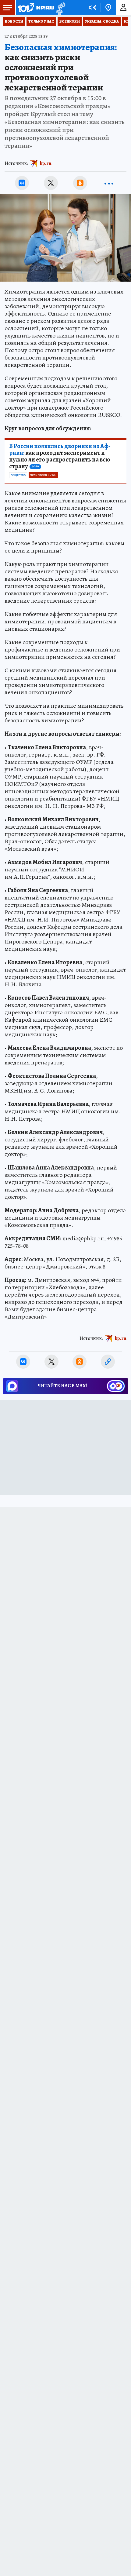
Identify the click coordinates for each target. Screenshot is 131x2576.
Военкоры (70, 21)
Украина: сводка (102, 21)
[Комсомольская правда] (36, 8)
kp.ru (46, 163)
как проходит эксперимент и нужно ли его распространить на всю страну (60, 456)
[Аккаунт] (123, 8)
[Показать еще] (109, 183)
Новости (14, 21)
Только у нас (41, 21)
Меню (8, 8)
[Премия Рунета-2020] (60, 8)
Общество (18, 475)
